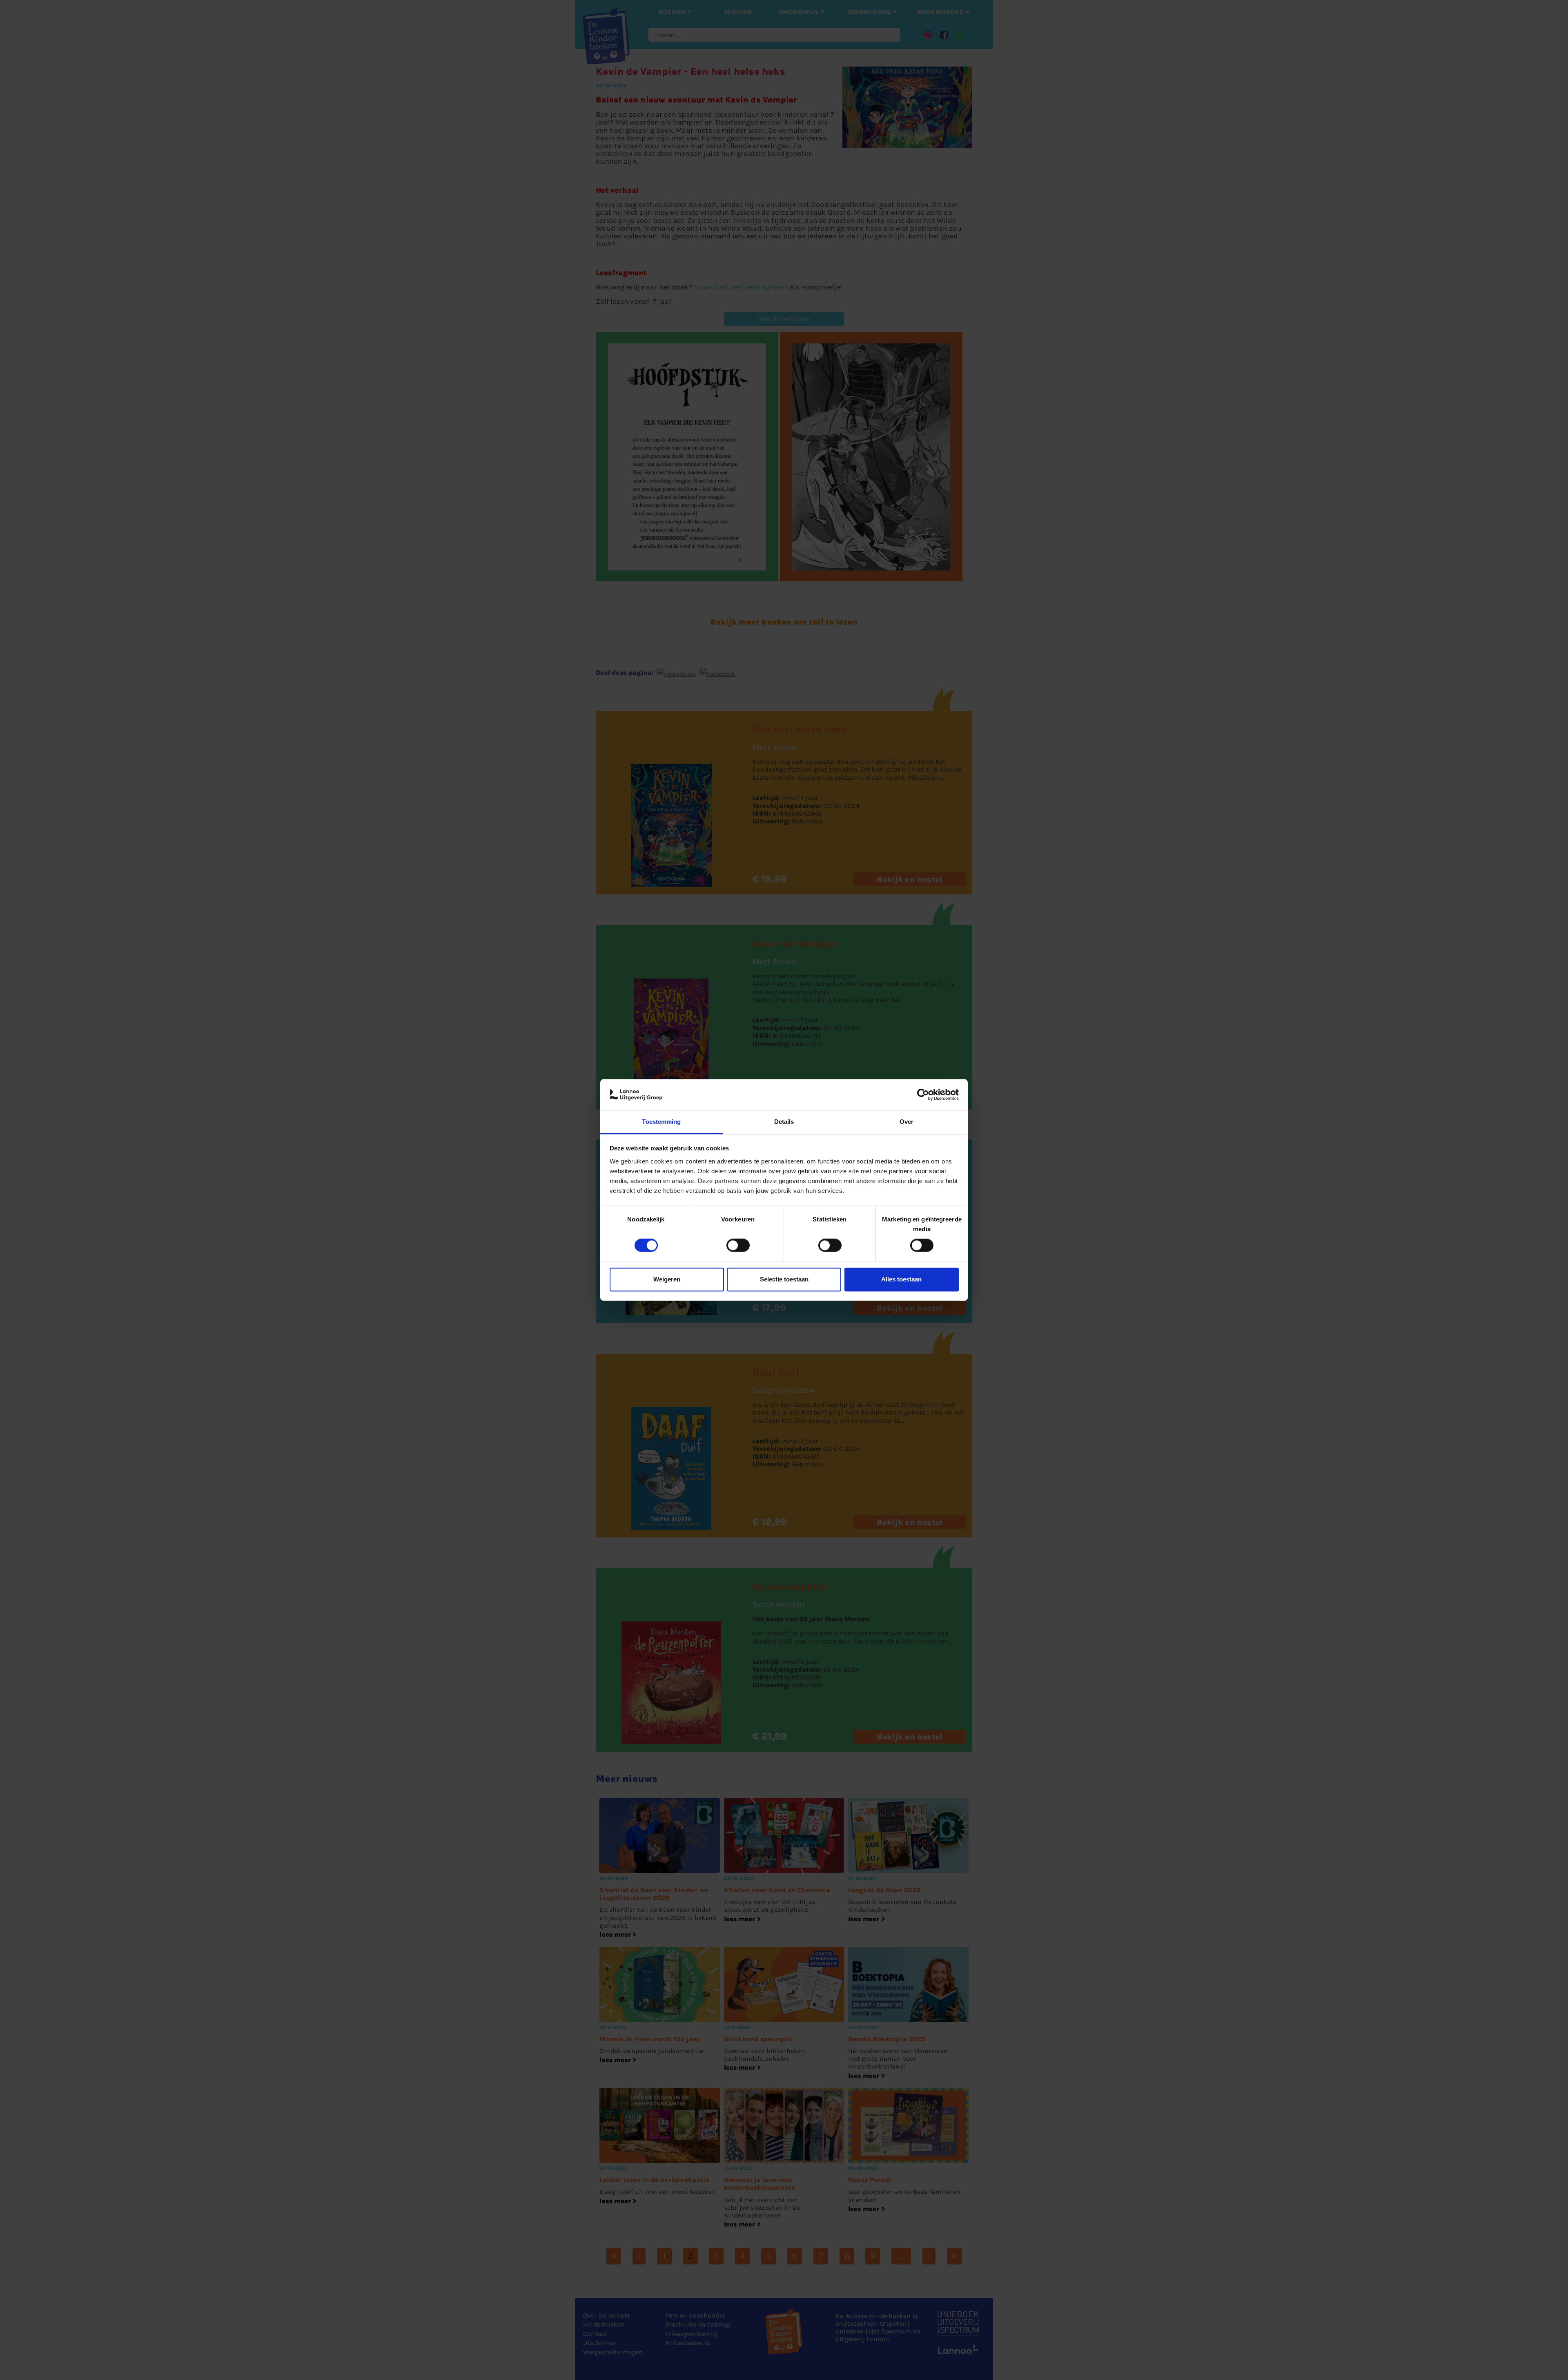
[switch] (738, 1246)
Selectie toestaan (784, 1279)
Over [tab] (906, 1122)
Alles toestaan (901, 1279)
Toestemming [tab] (661, 1122)
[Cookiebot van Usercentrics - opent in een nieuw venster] (923, 1095)
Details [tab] (784, 1122)
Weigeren (667, 1279)
